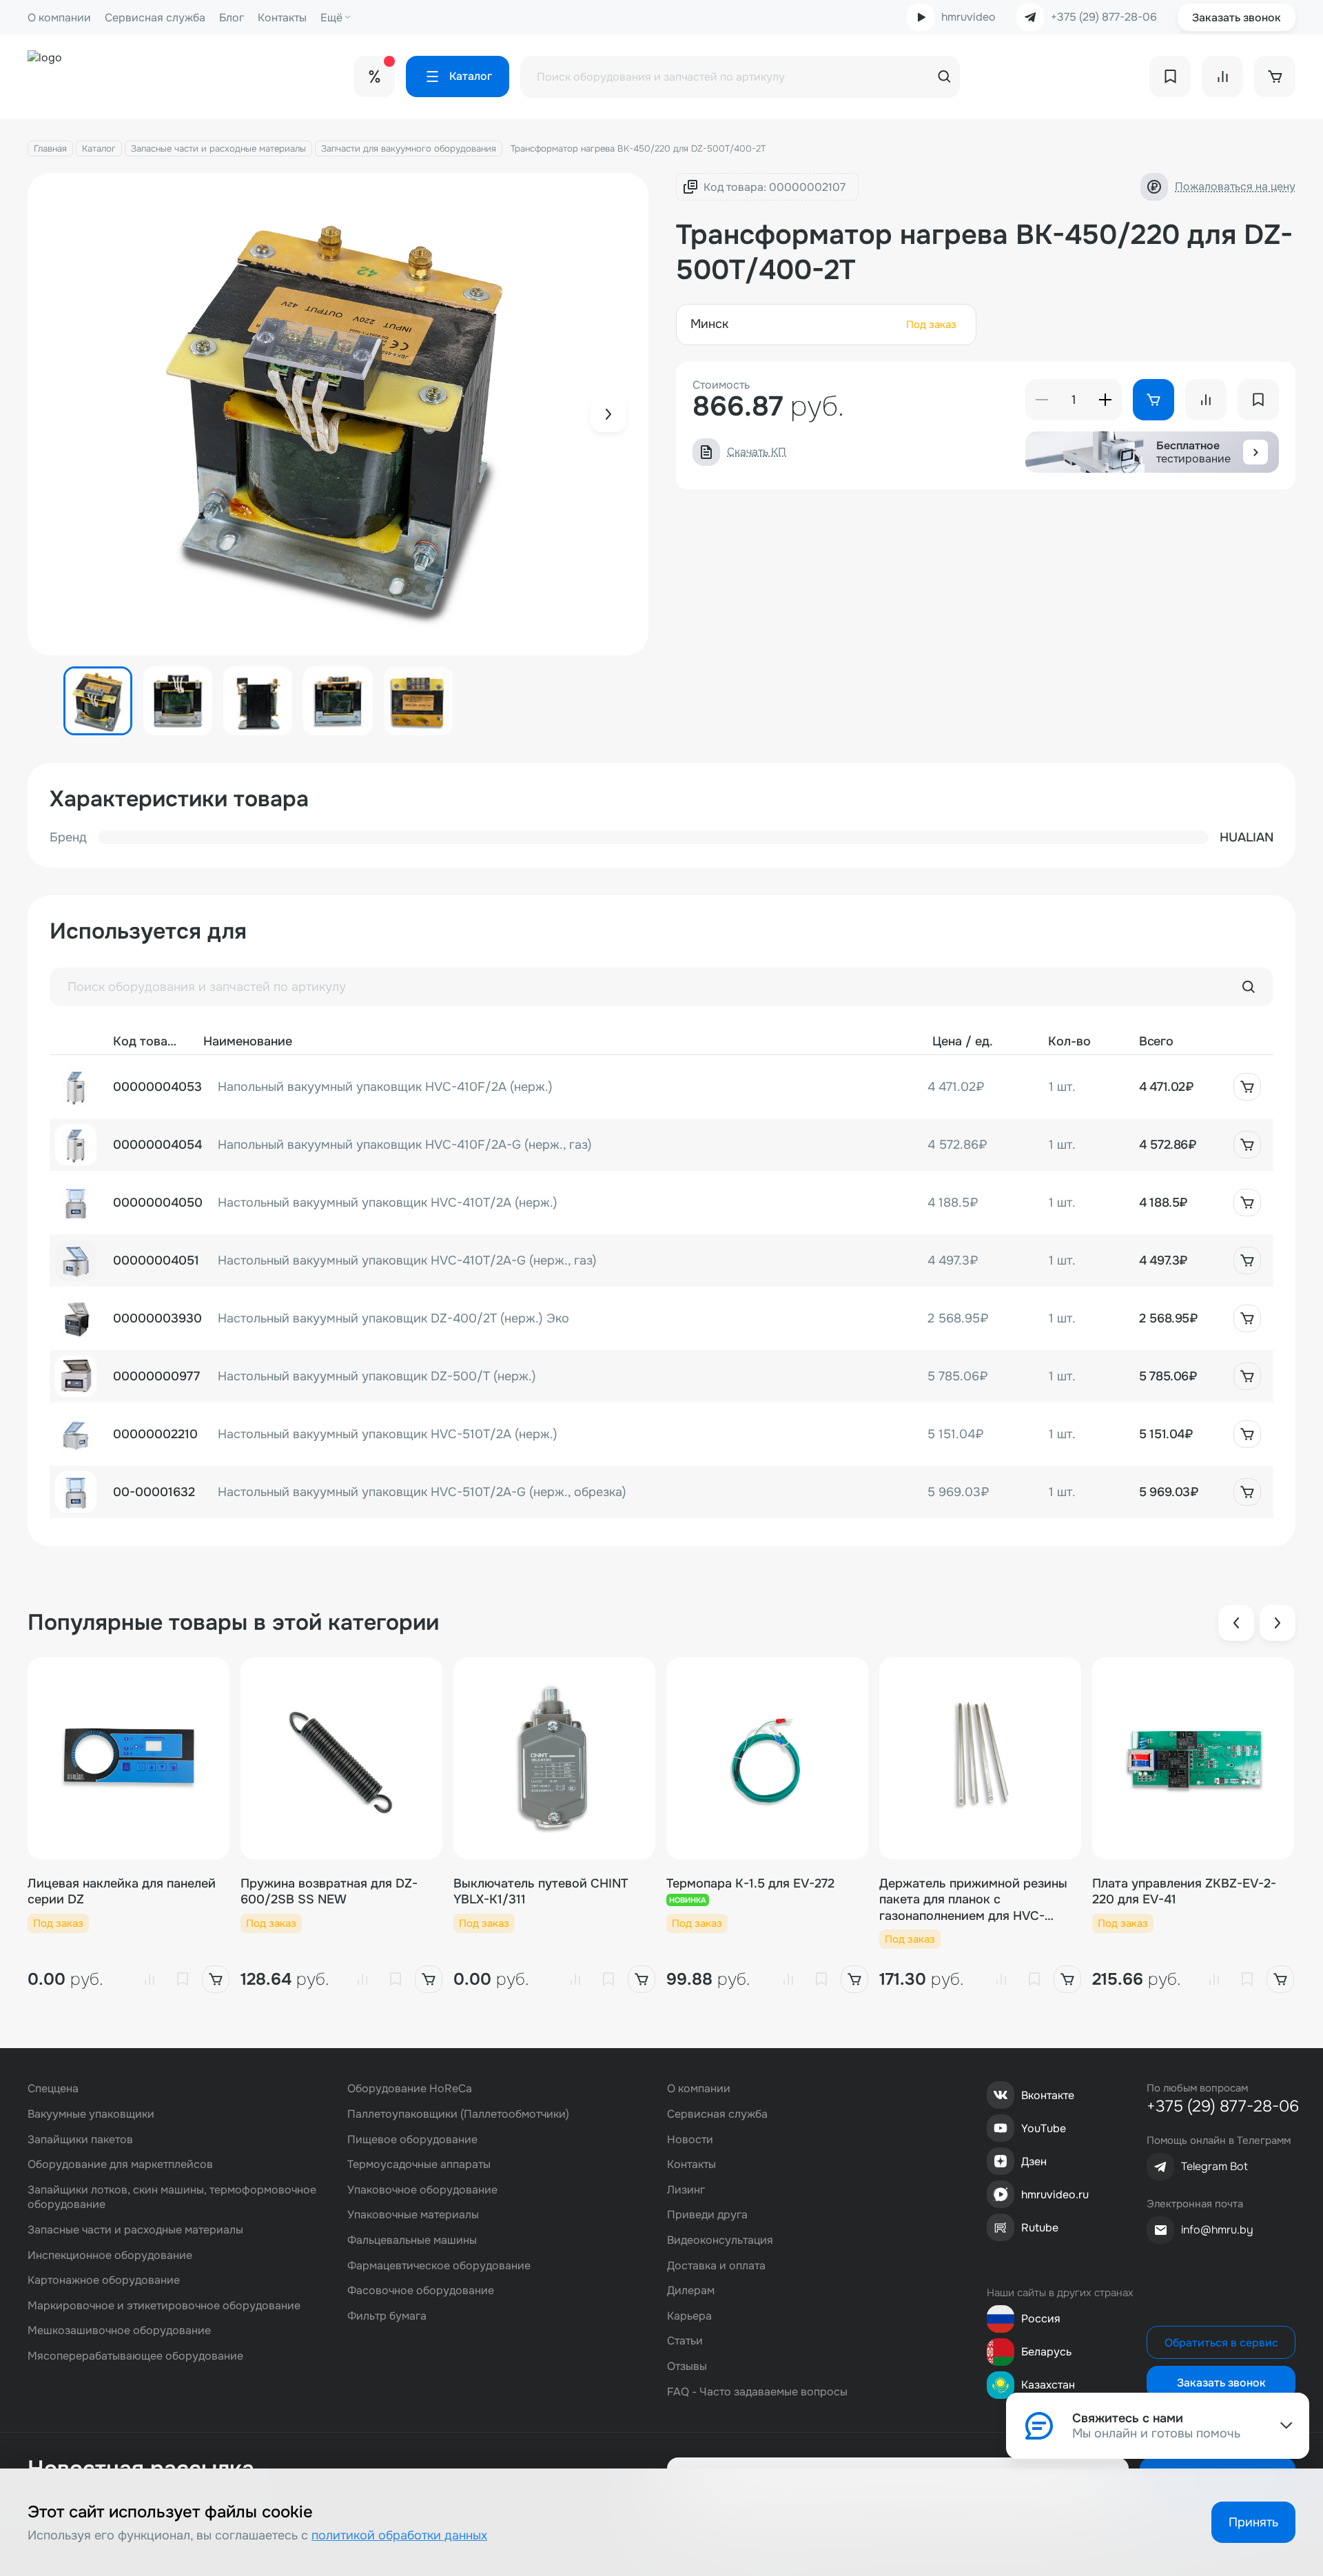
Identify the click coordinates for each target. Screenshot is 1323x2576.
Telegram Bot (1214, 2166)
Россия (1041, 2319)
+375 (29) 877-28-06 (1104, 17)
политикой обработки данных (399, 2535)
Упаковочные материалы (413, 2215)
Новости (690, 2139)
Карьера (689, 2316)
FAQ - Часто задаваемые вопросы (757, 2392)
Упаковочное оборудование (422, 2190)
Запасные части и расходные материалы (218, 149)
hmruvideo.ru (1055, 2195)
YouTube (1044, 2128)
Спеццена (53, 2088)
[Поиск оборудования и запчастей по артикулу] (1249, 987)
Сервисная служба (155, 18)
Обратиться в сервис (1221, 2343)
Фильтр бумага (387, 2316)
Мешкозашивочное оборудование (119, 2330)
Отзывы (687, 2366)
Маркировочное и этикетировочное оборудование (164, 2306)
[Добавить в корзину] (1247, 1087)
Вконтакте (1048, 2095)
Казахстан (1048, 2385)
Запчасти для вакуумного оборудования (409, 149)
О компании (59, 18)
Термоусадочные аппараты (419, 2164)
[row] (661, 1087)
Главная (50, 149)
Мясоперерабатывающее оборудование (135, 2356)
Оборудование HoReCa (410, 2088)
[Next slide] (608, 414)
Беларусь (1046, 2352)
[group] (338, 414)
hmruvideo (968, 17)
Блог (232, 18)
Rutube (1040, 2228)
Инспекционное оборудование (110, 2255)
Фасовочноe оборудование (421, 2290)
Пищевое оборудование (412, 2139)
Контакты (282, 18)
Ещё (331, 18)
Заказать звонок (1237, 18)
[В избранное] (183, 1979)
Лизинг (686, 2190)
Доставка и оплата (716, 2266)
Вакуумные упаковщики (91, 2114)
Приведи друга (707, 2215)
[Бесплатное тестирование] (1255, 452)
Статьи (685, 2341)
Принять (1253, 2522)
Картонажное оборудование (104, 2280)
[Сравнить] (150, 1979)
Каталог (99, 149)
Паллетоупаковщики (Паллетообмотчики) (458, 2114)
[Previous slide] (1236, 1623)
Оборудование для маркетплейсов (120, 2164)
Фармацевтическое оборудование (439, 2266)
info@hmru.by (1217, 2230)
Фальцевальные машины (412, 2240)
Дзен (1034, 2161)
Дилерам (691, 2290)
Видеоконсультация (720, 2240)
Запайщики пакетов (80, 2139)
